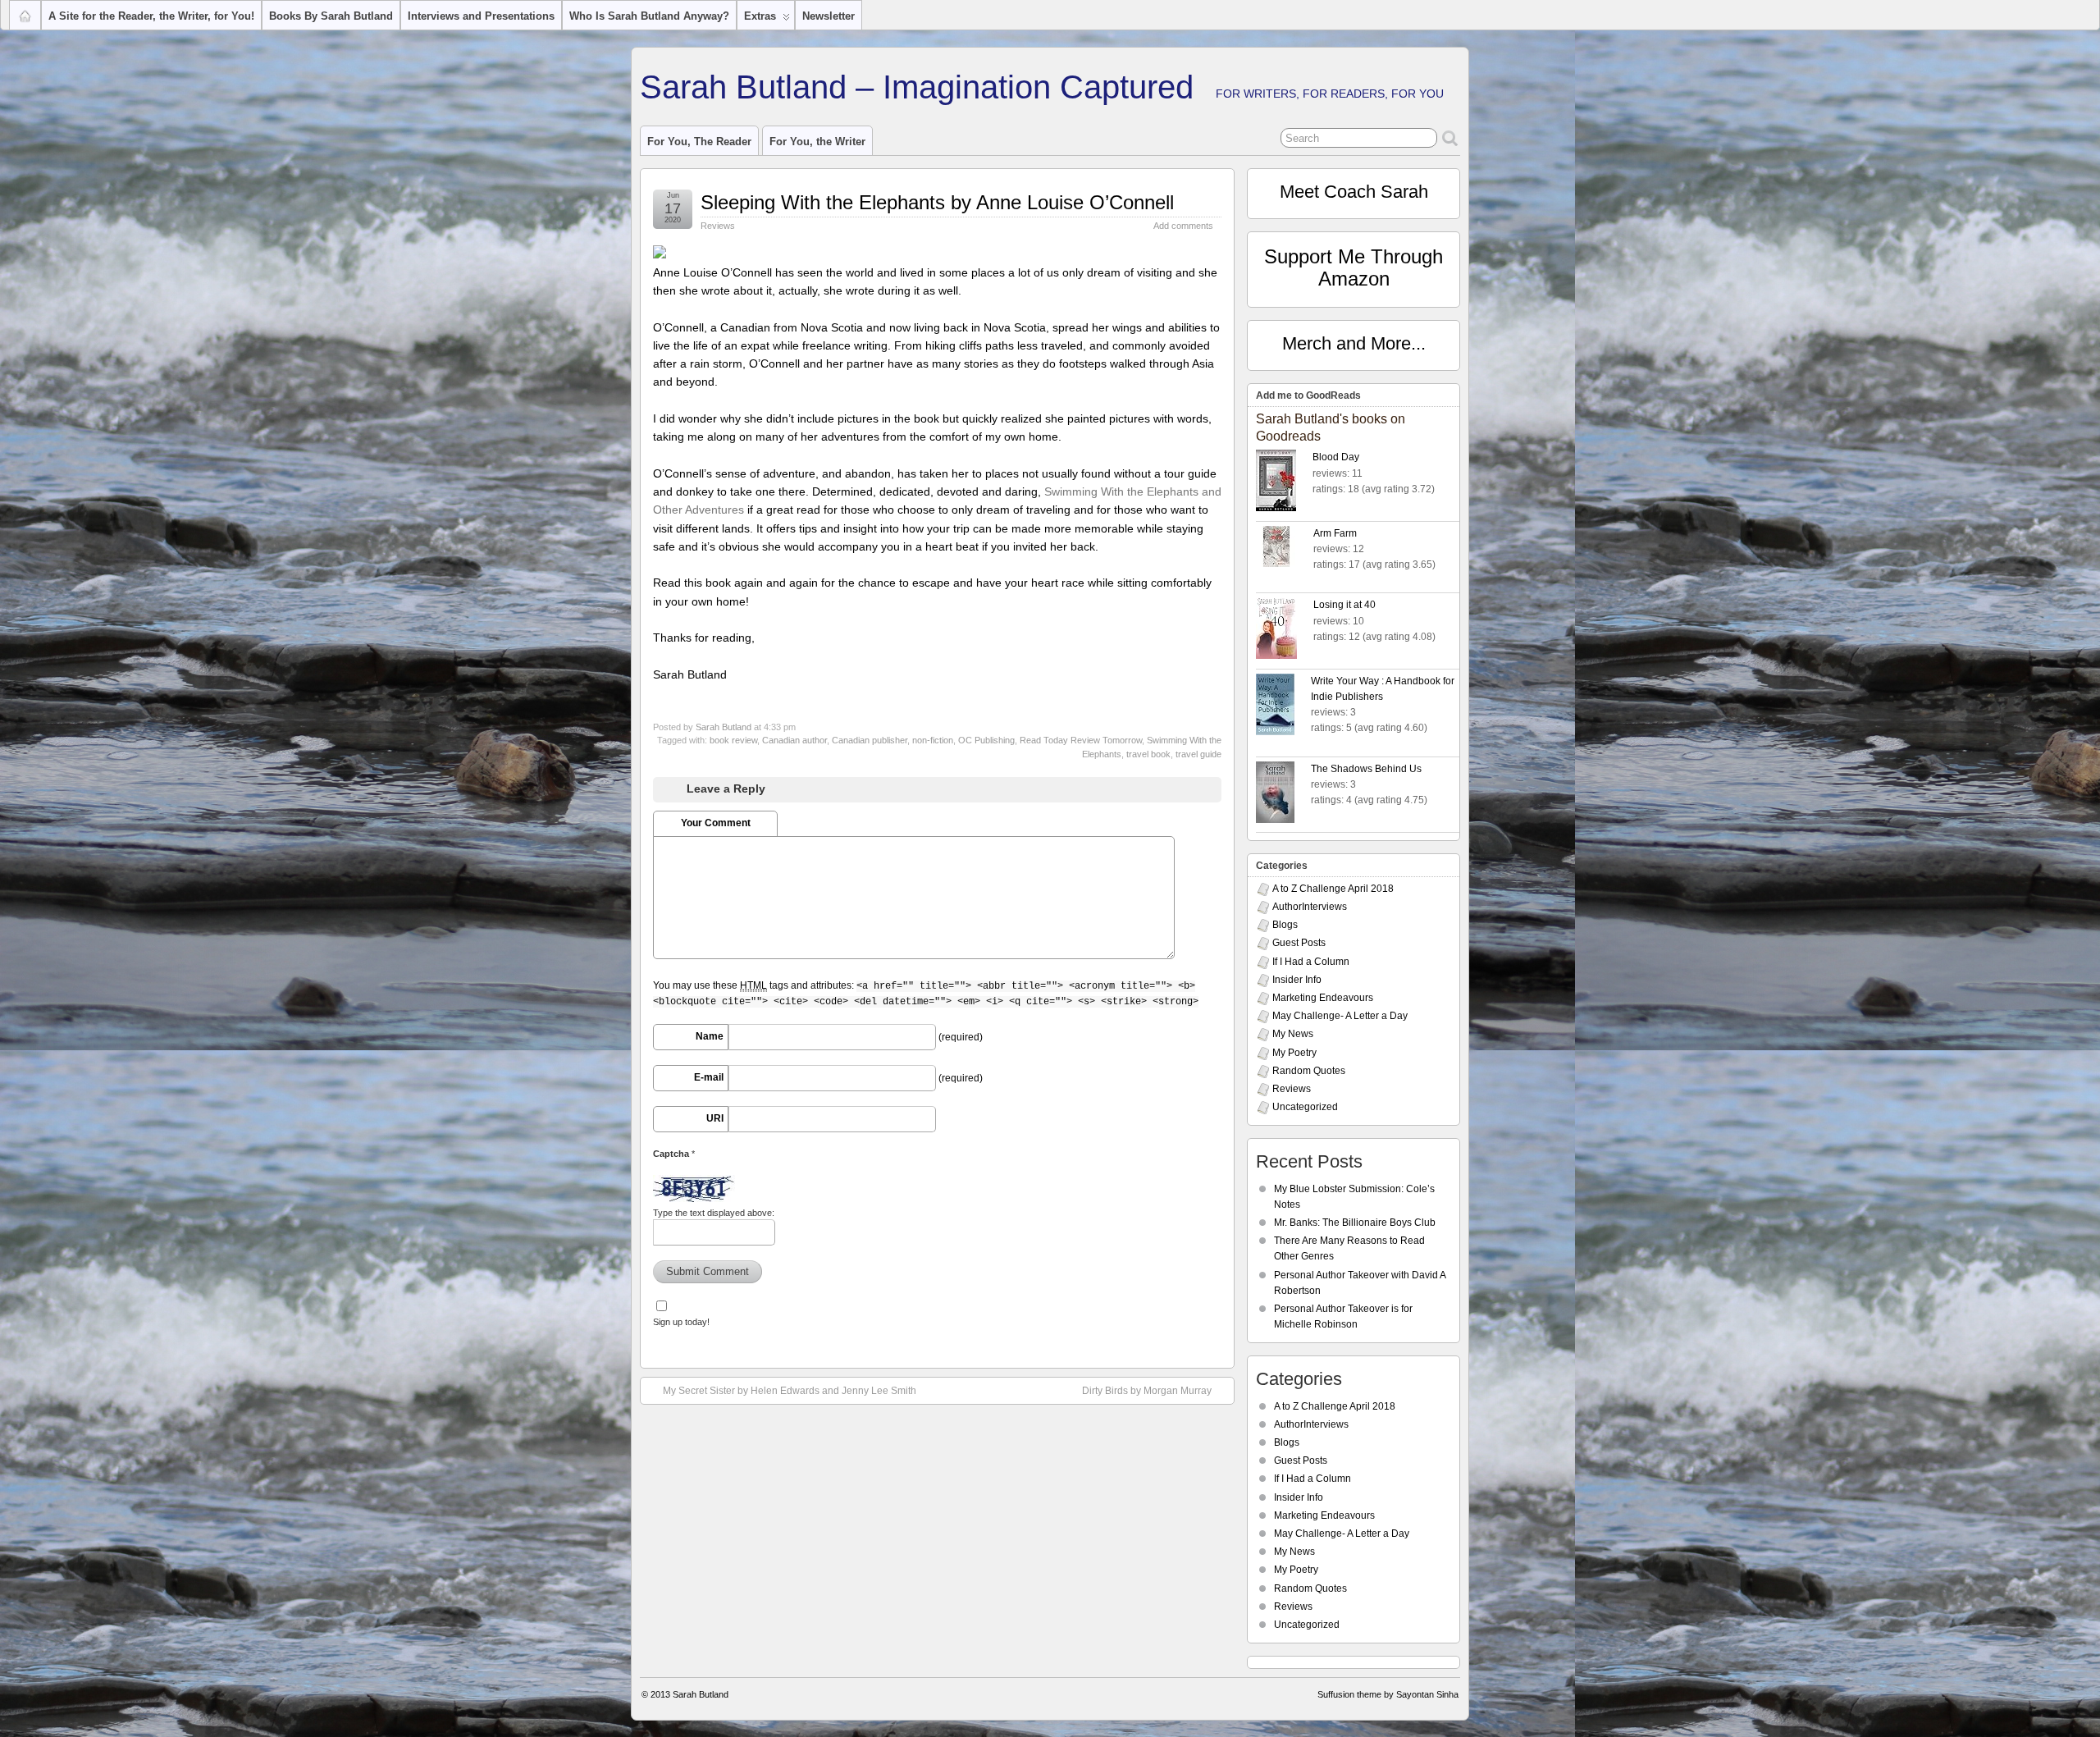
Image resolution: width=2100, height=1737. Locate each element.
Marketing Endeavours (1323, 998)
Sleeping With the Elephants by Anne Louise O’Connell (937, 202)
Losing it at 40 (1344, 605)
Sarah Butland (724, 727)
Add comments (1183, 226)
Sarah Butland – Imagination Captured (917, 87)
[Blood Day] (1284, 483)
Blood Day (1336, 457)
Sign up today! (681, 1322)
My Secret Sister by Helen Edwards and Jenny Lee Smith (790, 1391)
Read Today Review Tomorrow (1081, 740)
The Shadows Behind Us (1366, 769)
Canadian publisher (870, 740)
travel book (1148, 754)
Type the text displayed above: (714, 1213)
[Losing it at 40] (1285, 631)
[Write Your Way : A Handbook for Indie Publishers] (1283, 707)
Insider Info (1297, 980)
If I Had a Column (1311, 962)
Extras (760, 16)
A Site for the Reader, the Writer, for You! (151, 16)
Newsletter (829, 16)
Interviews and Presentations (481, 16)
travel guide (1198, 754)
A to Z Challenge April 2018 (1333, 889)
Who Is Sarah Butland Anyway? (649, 16)
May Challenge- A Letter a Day (1340, 1016)
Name (710, 1036)
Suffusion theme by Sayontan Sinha (1388, 1694)
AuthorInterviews (1310, 907)
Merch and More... (1354, 343)
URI (715, 1118)
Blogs (1285, 925)
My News (1293, 1034)
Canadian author (794, 740)
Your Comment (716, 823)
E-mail (709, 1077)
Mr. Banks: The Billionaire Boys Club (1355, 1223)
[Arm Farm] (1285, 549)
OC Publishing (986, 740)
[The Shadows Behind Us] (1283, 795)
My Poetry (1294, 1053)
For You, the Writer (817, 142)
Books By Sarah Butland (331, 16)
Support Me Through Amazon (1354, 267)
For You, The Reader (699, 142)
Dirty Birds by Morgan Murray (1147, 1391)
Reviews (718, 226)
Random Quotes (1309, 1071)
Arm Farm (1335, 533)
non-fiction (933, 740)
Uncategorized (1305, 1107)
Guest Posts (1299, 943)
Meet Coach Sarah (1354, 192)
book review (733, 740)
